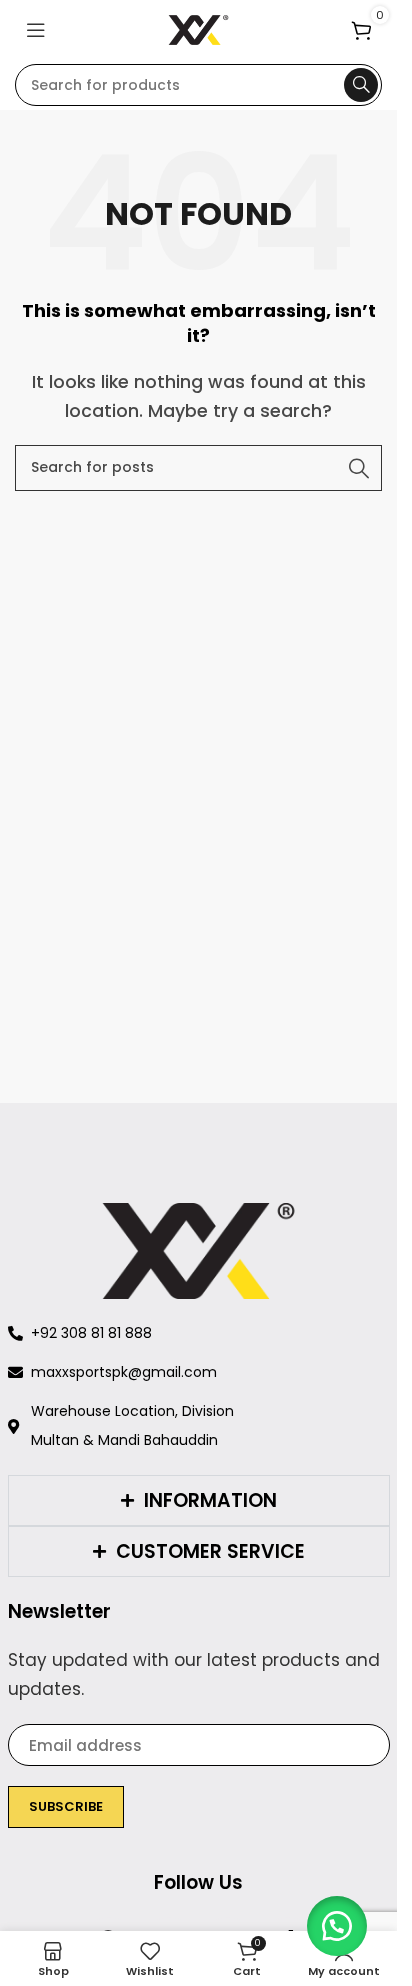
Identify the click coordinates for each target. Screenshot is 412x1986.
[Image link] (198, 1250)
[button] (337, 1926)
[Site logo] (198, 28)
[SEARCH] (361, 85)
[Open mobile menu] (36, 30)
